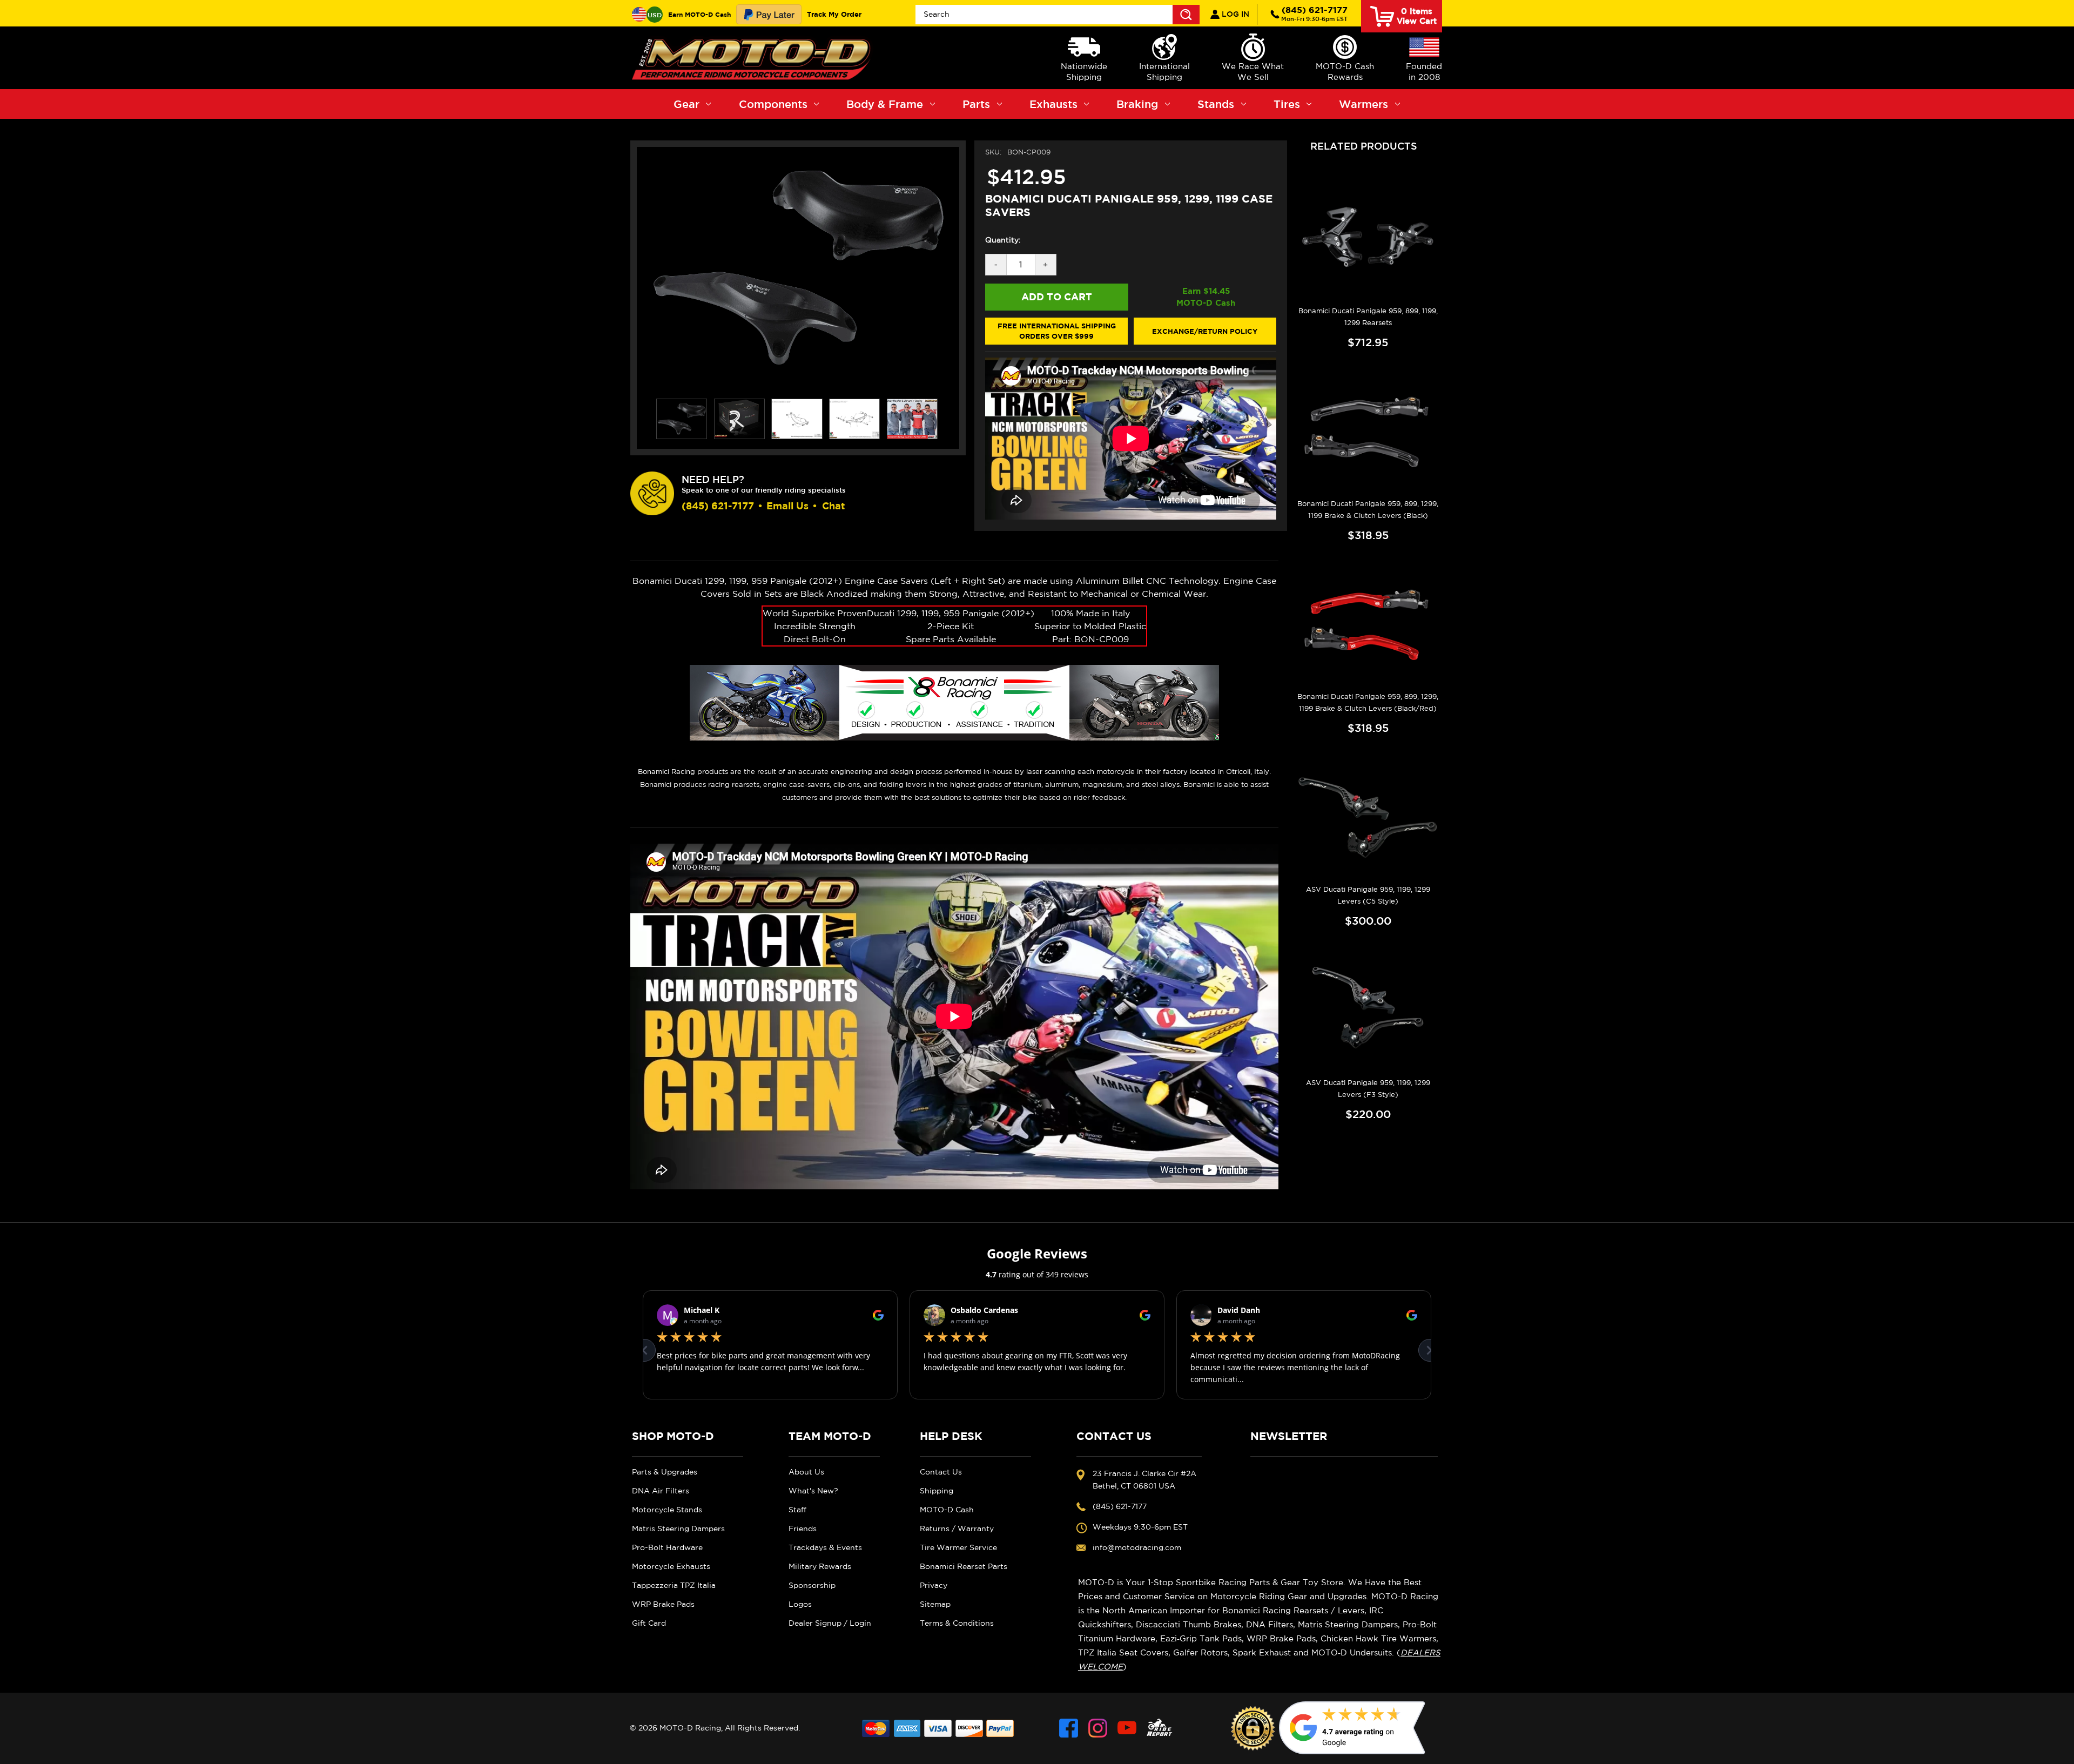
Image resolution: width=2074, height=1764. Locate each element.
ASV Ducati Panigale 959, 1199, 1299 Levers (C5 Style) (1368, 895)
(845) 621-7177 (1314, 14)
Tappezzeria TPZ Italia (674, 1585)
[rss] (1160, 1728)
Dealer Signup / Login (830, 1623)
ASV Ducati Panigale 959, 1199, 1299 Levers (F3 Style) (1368, 1089)
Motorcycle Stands (667, 1510)
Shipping (937, 1491)
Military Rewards (820, 1566)
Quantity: (1003, 240)
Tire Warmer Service (958, 1547)
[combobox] (1058, 15)
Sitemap (935, 1604)
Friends (803, 1529)
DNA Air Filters (661, 1491)
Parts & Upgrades (665, 1472)
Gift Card (649, 1623)
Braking (1137, 104)
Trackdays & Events (825, 1547)
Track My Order (834, 14)
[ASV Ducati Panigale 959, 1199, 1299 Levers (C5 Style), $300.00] (1368, 816)
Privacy (934, 1585)
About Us (806, 1472)
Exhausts (1053, 104)
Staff (797, 1510)
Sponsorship (812, 1585)
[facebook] (1069, 1728)
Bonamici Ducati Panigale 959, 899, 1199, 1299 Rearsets (1368, 317)
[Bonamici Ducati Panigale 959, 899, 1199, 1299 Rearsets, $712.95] (1368, 237)
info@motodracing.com (1137, 1547)
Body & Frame (885, 104)
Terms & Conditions (957, 1623)
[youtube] (1127, 1728)
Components (773, 104)
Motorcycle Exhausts (671, 1566)
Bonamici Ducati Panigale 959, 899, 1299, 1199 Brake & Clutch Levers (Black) (1368, 510)
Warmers (1363, 104)
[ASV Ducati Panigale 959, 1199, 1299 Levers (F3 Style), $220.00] (1368, 1009)
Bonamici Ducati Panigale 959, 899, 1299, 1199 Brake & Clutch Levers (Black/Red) (1368, 702)
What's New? (813, 1491)
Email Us (787, 506)
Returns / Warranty (957, 1529)
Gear (686, 104)
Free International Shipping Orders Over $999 (1057, 331)
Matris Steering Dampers (678, 1529)
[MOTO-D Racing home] (753, 58)
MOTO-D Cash (947, 1510)
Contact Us (941, 1472)
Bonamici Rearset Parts (964, 1566)
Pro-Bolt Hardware (667, 1547)
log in (1234, 14)
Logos (800, 1604)
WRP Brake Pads (663, 1604)
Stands (1216, 104)
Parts (976, 104)
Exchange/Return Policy (1205, 331)
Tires (1287, 104)
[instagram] (1098, 1728)
